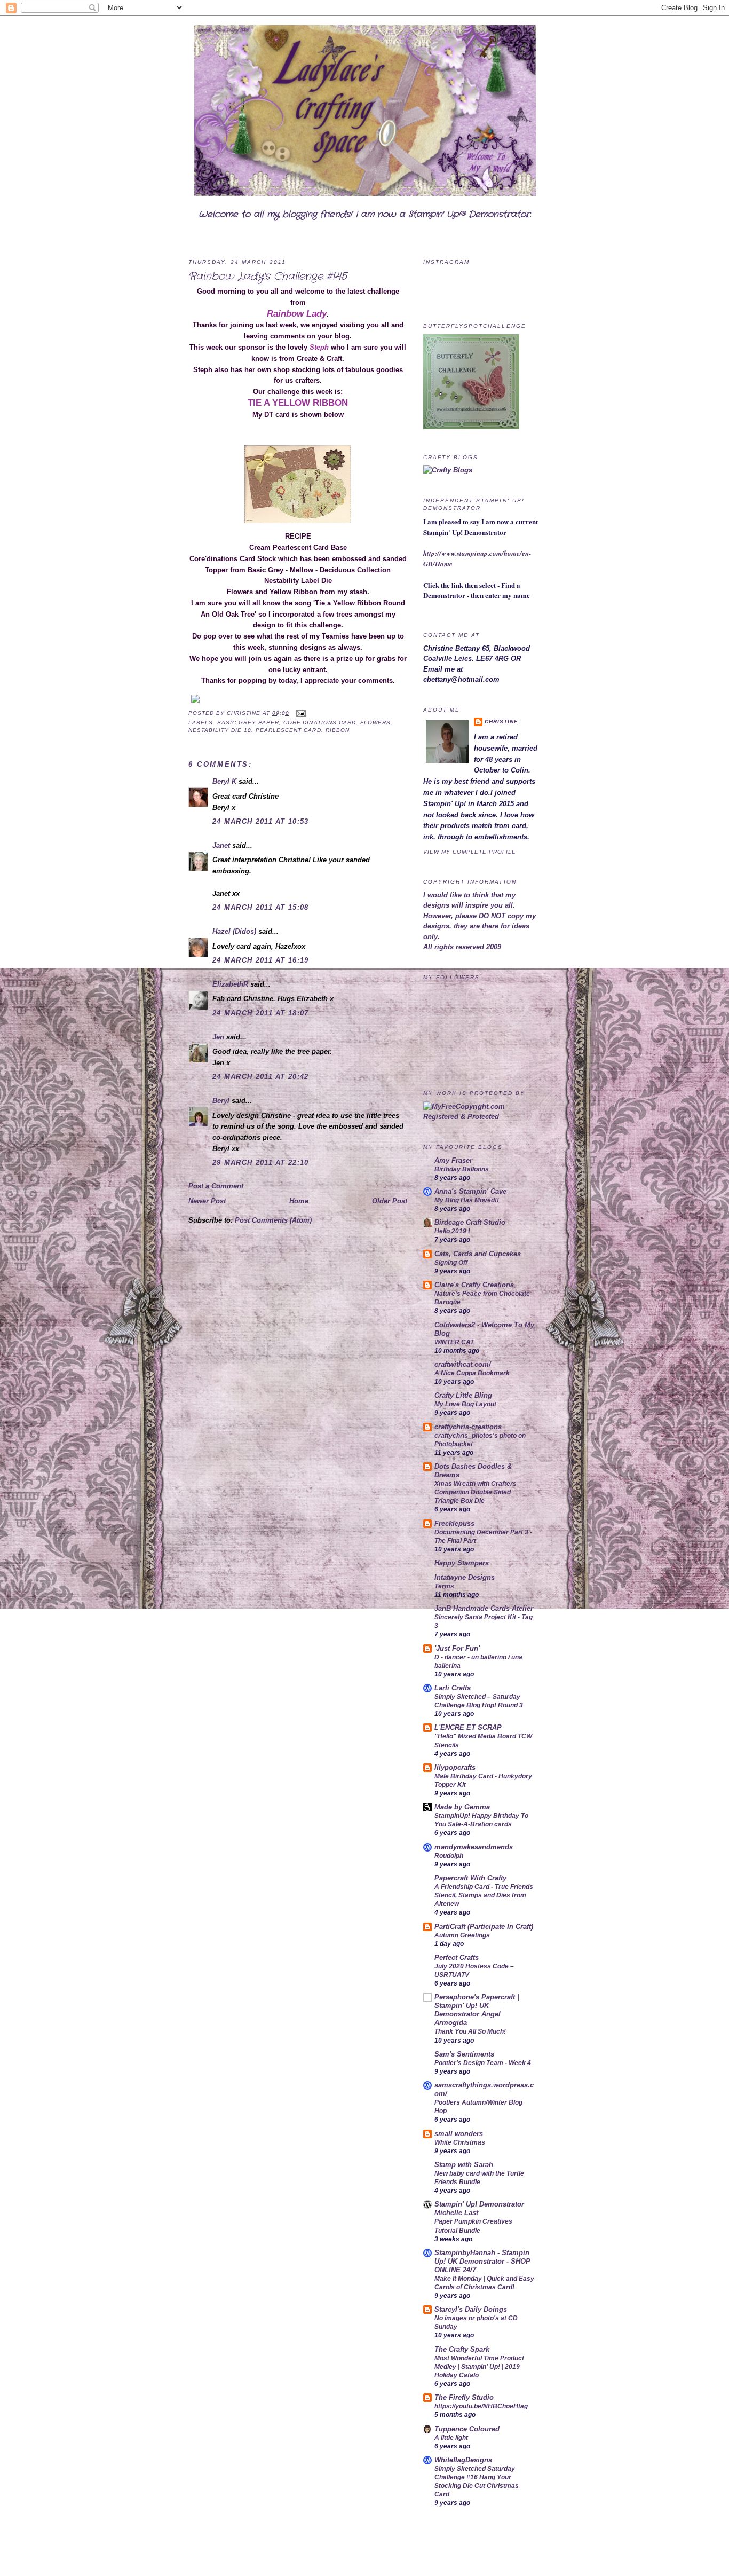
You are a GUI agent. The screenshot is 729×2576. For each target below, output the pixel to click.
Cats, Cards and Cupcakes (478, 1254)
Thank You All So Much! (470, 2031)
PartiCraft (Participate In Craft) (484, 1927)
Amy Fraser (453, 1160)
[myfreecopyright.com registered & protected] (482, 1117)
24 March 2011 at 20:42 (261, 1077)
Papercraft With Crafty (470, 1878)
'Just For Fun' (457, 1648)
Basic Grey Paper (248, 723)
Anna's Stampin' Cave (470, 1191)
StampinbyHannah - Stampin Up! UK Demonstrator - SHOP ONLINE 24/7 (482, 2261)
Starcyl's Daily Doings (471, 2309)
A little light (451, 2438)
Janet (221, 845)
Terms (444, 1586)
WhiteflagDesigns (463, 2460)
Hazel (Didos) (234, 931)
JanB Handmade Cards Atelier (484, 1608)
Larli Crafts (453, 1688)
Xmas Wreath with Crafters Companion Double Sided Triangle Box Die (476, 1492)
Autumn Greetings (462, 1935)
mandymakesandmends (474, 1847)
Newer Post (207, 1201)
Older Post (390, 1201)
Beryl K (224, 781)
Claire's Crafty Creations (474, 1285)
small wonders (459, 2134)
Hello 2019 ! (452, 1231)
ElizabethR (230, 984)
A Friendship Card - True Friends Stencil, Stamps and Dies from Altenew (484, 1895)
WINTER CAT (454, 1342)
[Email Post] (300, 713)
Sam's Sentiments (464, 2054)
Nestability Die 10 (220, 730)
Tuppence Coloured (467, 2429)
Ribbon (338, 730)
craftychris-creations (468, 1427)
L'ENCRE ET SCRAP (468, 1727)
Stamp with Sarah (464, 2165)
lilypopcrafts (455, 1767)
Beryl (221, 1101)
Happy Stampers (462, 1563)
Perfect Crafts (457, 1957)
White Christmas (460, 2142)
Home (299, 1201)
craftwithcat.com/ (463, 1364)
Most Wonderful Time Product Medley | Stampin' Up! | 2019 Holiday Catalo (479, 2367)
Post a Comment (216, 1186)
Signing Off (451, 1263)
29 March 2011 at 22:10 (261, 1163)
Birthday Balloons (462, 1169)
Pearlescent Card (288, 730)
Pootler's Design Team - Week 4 (483, 2063)
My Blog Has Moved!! (467, 1200)
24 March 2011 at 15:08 (261, 907)
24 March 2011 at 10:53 (261, 821)
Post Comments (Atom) (273, 1220)
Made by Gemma (462, 1807)
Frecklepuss (454, 1523)
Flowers (375, 723)
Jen (218, 1037)
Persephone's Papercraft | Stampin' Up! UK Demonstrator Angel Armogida (477, 2010)
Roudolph (449, 1856)
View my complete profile (470, 852)
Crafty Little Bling (463, 1395)
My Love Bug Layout (465, 1404)
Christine (245, 713)
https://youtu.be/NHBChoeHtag (481, 2406)
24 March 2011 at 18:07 (261, 1013)
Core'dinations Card (319, 723)
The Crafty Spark (462, 2349)
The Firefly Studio (464, 2397)
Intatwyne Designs (465, 1577)
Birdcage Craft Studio (470, 1222)
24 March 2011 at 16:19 (261, 960)
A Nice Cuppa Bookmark (472, 1373)
